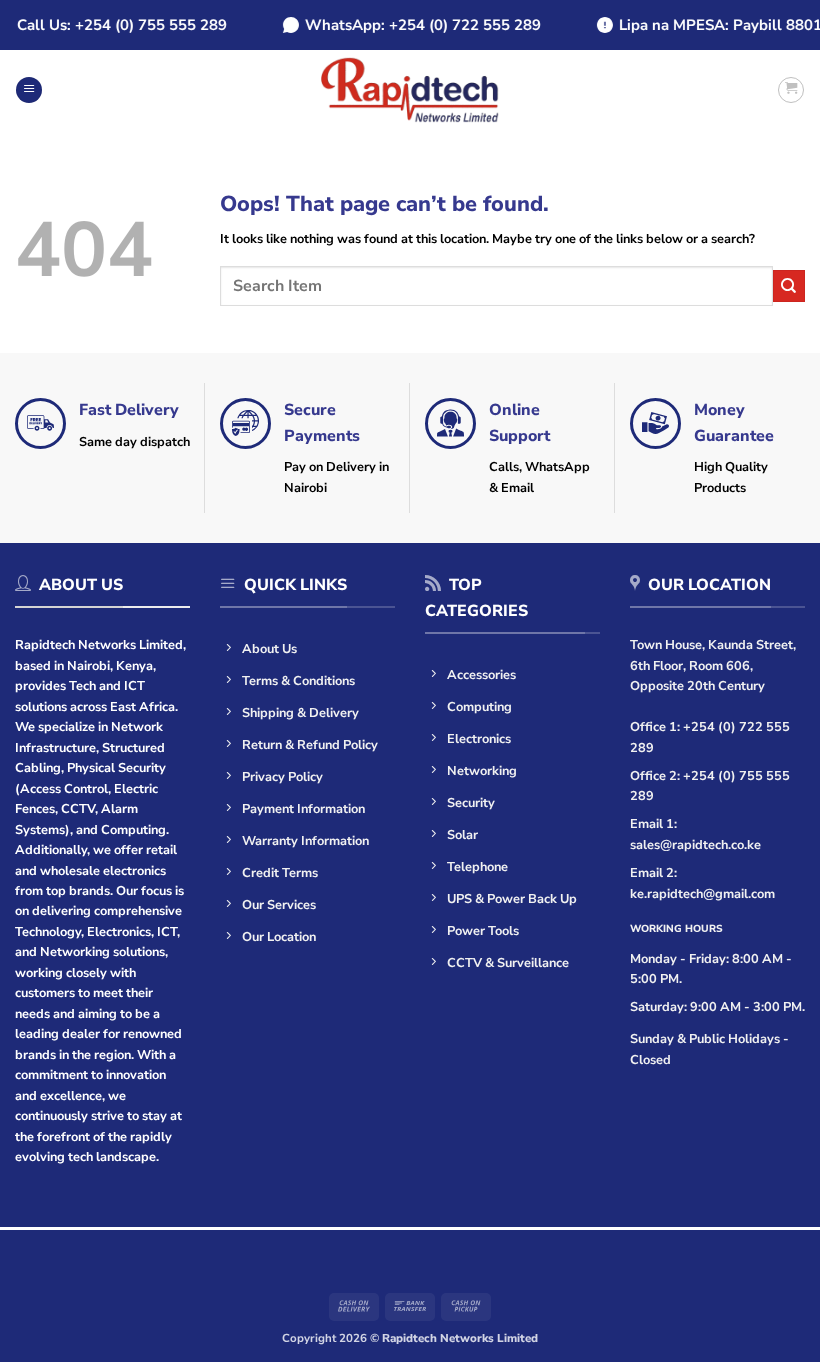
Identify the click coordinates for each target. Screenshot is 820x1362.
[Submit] (789, 286)
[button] (29, 90)
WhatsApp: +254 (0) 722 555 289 (417, 25)
